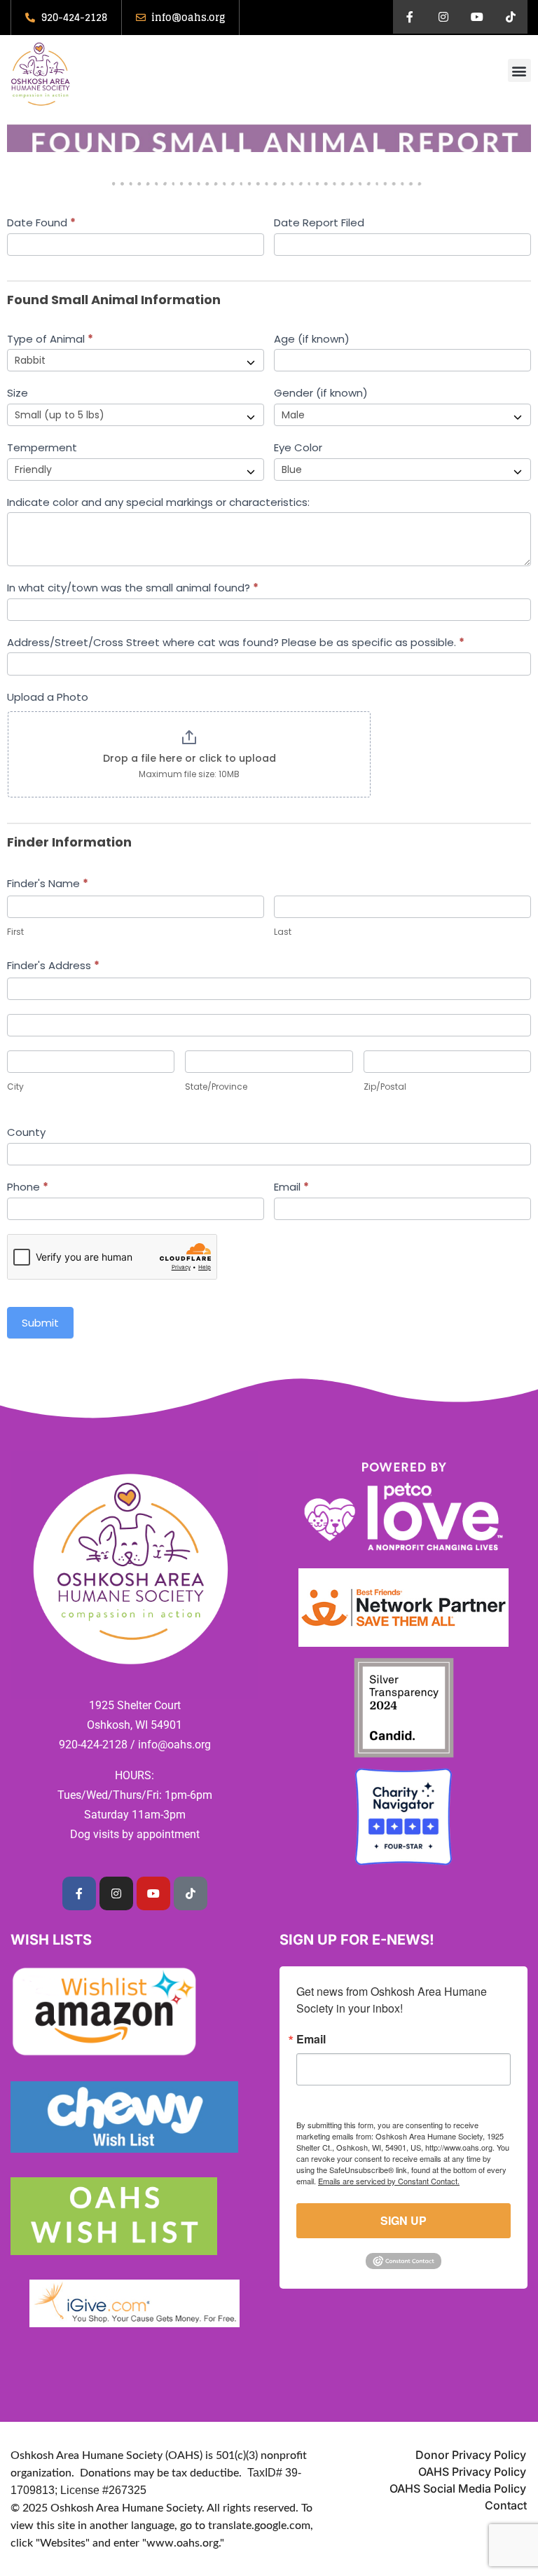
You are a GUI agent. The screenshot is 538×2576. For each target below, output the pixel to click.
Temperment (42, 447)
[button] (519, 70)
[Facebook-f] (410, 17)
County (26, 1132)
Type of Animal (50, 339)
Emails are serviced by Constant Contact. (389, 2181)
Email (291, 1187)
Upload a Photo (48, 697)
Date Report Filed (319, 222)
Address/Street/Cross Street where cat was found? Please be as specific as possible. (236, 642)
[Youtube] (477, 17)
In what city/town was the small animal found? (133, 588)
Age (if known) (312, 339)
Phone (28, 1187)
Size (18, 393)
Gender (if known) (321, 393)
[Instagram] (443, 17)
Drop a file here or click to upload (189, 758)
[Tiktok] (511, 17)
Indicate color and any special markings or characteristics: (158, 502)
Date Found (41, 222)
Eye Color (298, 447)
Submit (40, 1323)
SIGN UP (403, 2220)
